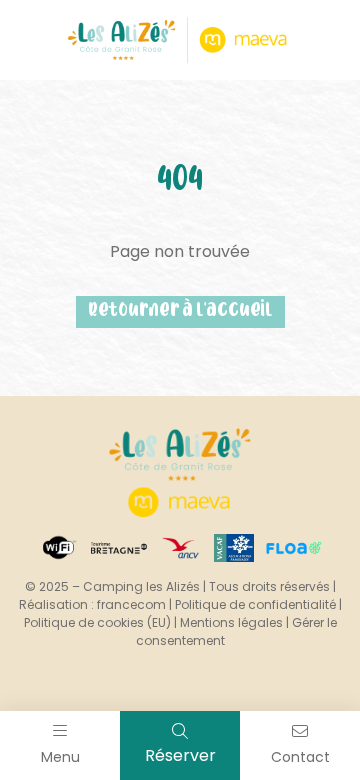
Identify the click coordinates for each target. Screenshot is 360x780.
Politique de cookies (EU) (97, 622)
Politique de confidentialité (255, 604)
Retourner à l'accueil (180, 311)
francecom (131, 604)
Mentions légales (231, 622)
